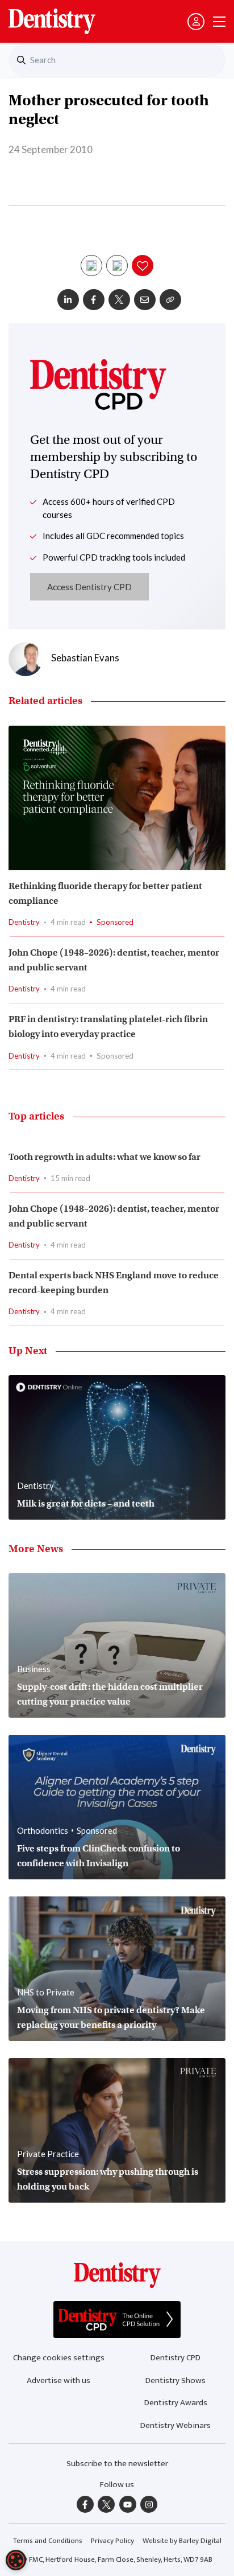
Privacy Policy (112, 2541)
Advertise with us (58, 2380)
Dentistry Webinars (175, 2425)
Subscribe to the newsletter (117, 2464)
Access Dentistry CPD (89, 587)
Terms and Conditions (48, 2541)
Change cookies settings (59, 2358)
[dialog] (16, 2560)
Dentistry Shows (175, 2380)
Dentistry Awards (176, 2403)
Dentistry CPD (175, 2358)
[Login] (196, 22)
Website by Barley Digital (182, 2541)
